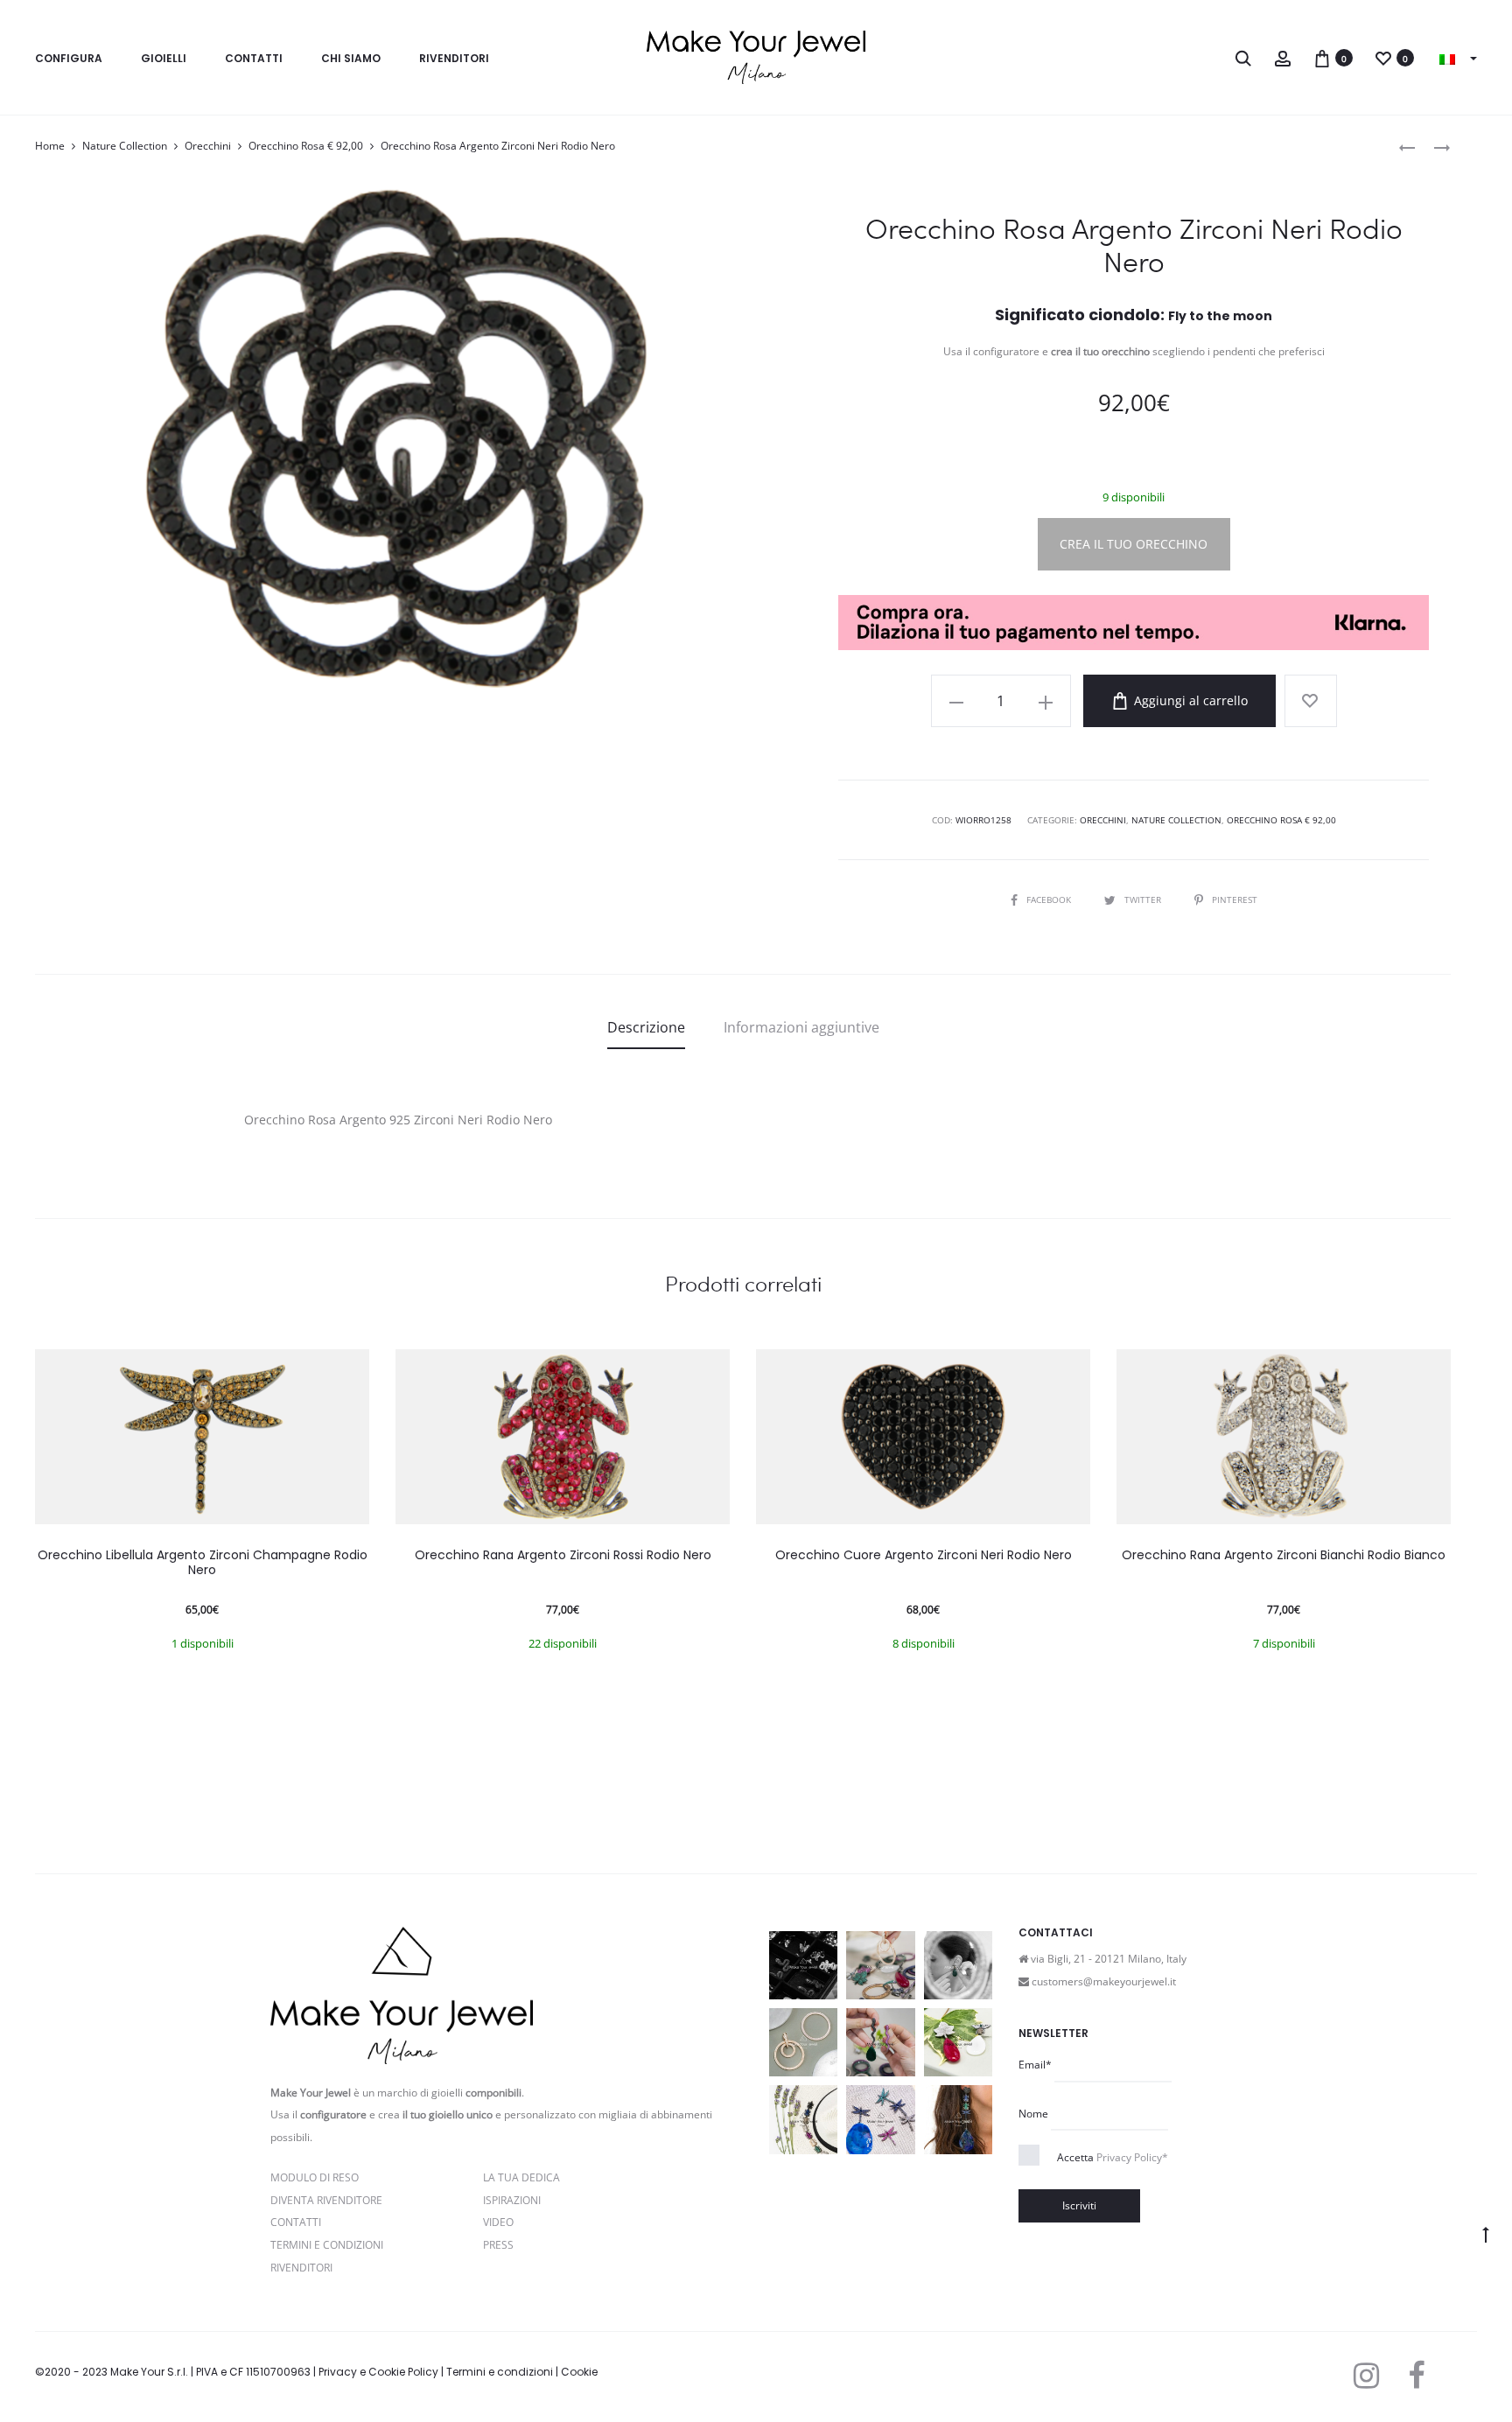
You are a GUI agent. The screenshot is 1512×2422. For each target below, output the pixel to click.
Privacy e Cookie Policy (378, 2372)
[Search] (1243, 57)
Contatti (254, 58)
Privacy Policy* (1132, 2157)
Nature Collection (125, 146)
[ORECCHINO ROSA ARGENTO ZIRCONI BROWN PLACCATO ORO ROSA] (1433, 147)
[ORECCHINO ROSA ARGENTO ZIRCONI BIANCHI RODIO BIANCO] (1407, 147)
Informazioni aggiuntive (801, 1027)
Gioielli (164, 58)
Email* (1035, 2065)
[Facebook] (1416, 2376)
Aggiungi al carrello (1189, 700)
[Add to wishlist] (1311, 701)
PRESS (498, 2245)
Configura (69, 58)
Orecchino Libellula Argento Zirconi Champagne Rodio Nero (203, 1562)
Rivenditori (454, 58)
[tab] (646, 1027)
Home (50, 146)
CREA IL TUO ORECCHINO (1134, 544)
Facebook (1050, 899)
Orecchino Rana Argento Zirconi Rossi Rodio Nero (563, 1555)
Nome (1033, 2114)
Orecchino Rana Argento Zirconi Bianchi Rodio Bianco (1284, 1555)
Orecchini (208, 146)
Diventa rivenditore (326, 2200)
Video (498, 2222)
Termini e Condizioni (327, 2245)
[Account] (1283, 57)
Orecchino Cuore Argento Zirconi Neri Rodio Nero (924, 1555)
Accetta (1113, 2157)
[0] (1322, 57)
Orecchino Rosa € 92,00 (306, 146)
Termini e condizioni (500, 2372)
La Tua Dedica (521, 2177)
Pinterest (1235, 899)
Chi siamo (351, 58)
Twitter (1144, 899)
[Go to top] (1486, 2234)
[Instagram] (1366, 2376)
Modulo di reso (315, 2177)
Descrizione (646, 1027)
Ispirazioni (512, 2200)
